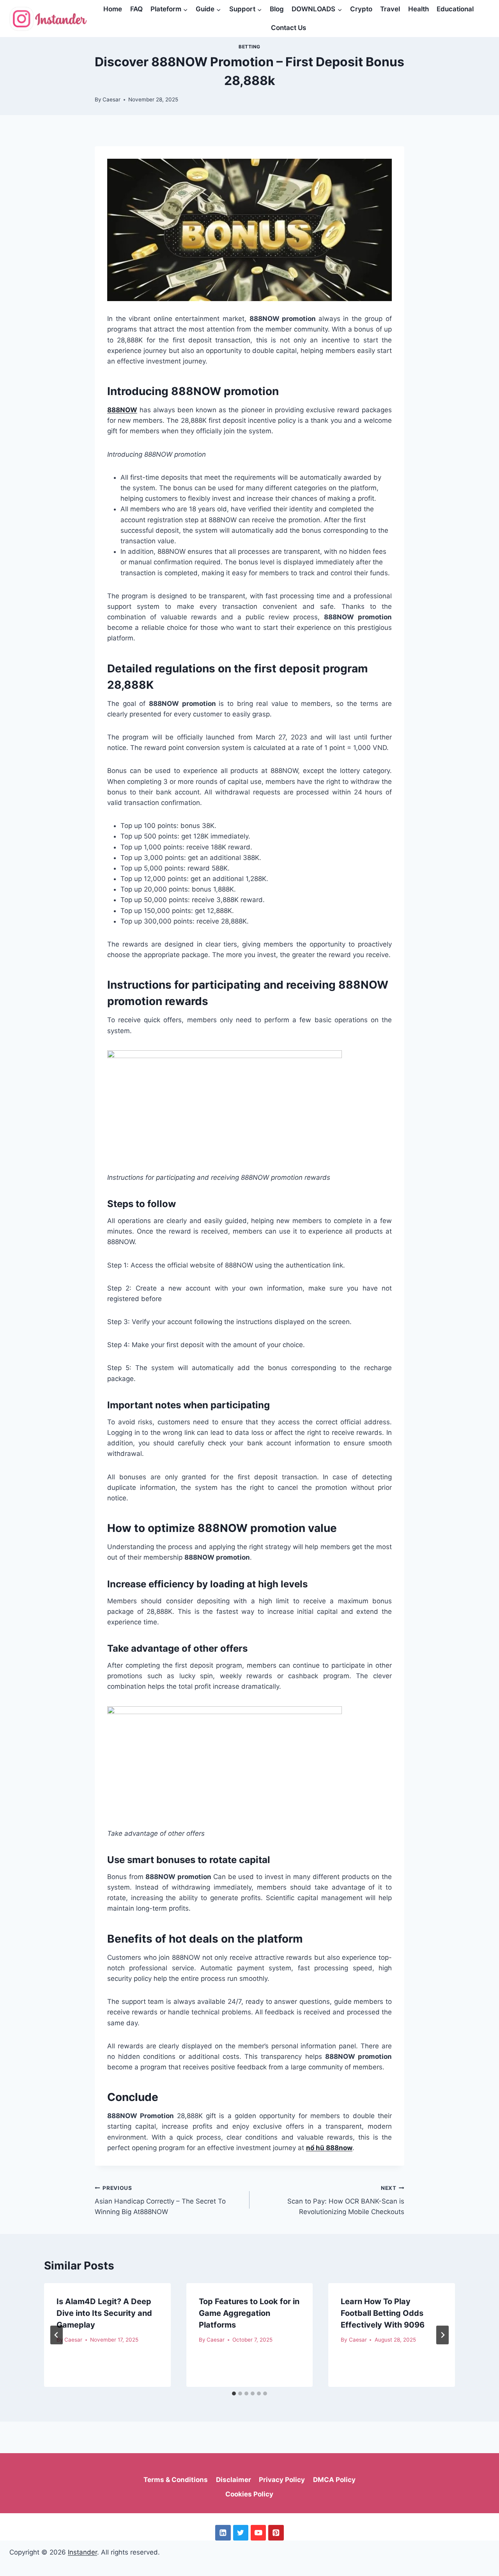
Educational (455, 9)
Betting (249, 47)
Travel (390, 9)
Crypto (361, 9)
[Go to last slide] (57, 2335)
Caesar (111, 99)
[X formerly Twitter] (241, 2533)
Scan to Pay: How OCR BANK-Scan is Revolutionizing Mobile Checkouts (346, 2200)
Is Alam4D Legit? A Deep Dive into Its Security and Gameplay (104, 2313)
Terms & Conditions (176, 2480)
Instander (82, 2552)
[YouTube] (258, 2533)
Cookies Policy (249, 2494)
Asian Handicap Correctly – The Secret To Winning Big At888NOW (160, 2200)
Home (113, 9)
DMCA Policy (334, 2480)
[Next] (442, 2335)
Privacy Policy (282, 2480)
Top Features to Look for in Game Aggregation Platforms (249, 2313)
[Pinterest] (276, 2533)
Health (418, 9)
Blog (277, 9)
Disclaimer (234, 2480)
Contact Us (288, 28)
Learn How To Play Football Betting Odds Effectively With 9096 (383, 2313)
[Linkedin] (223, 2533)
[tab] (234, 2393)
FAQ (136, 9)
